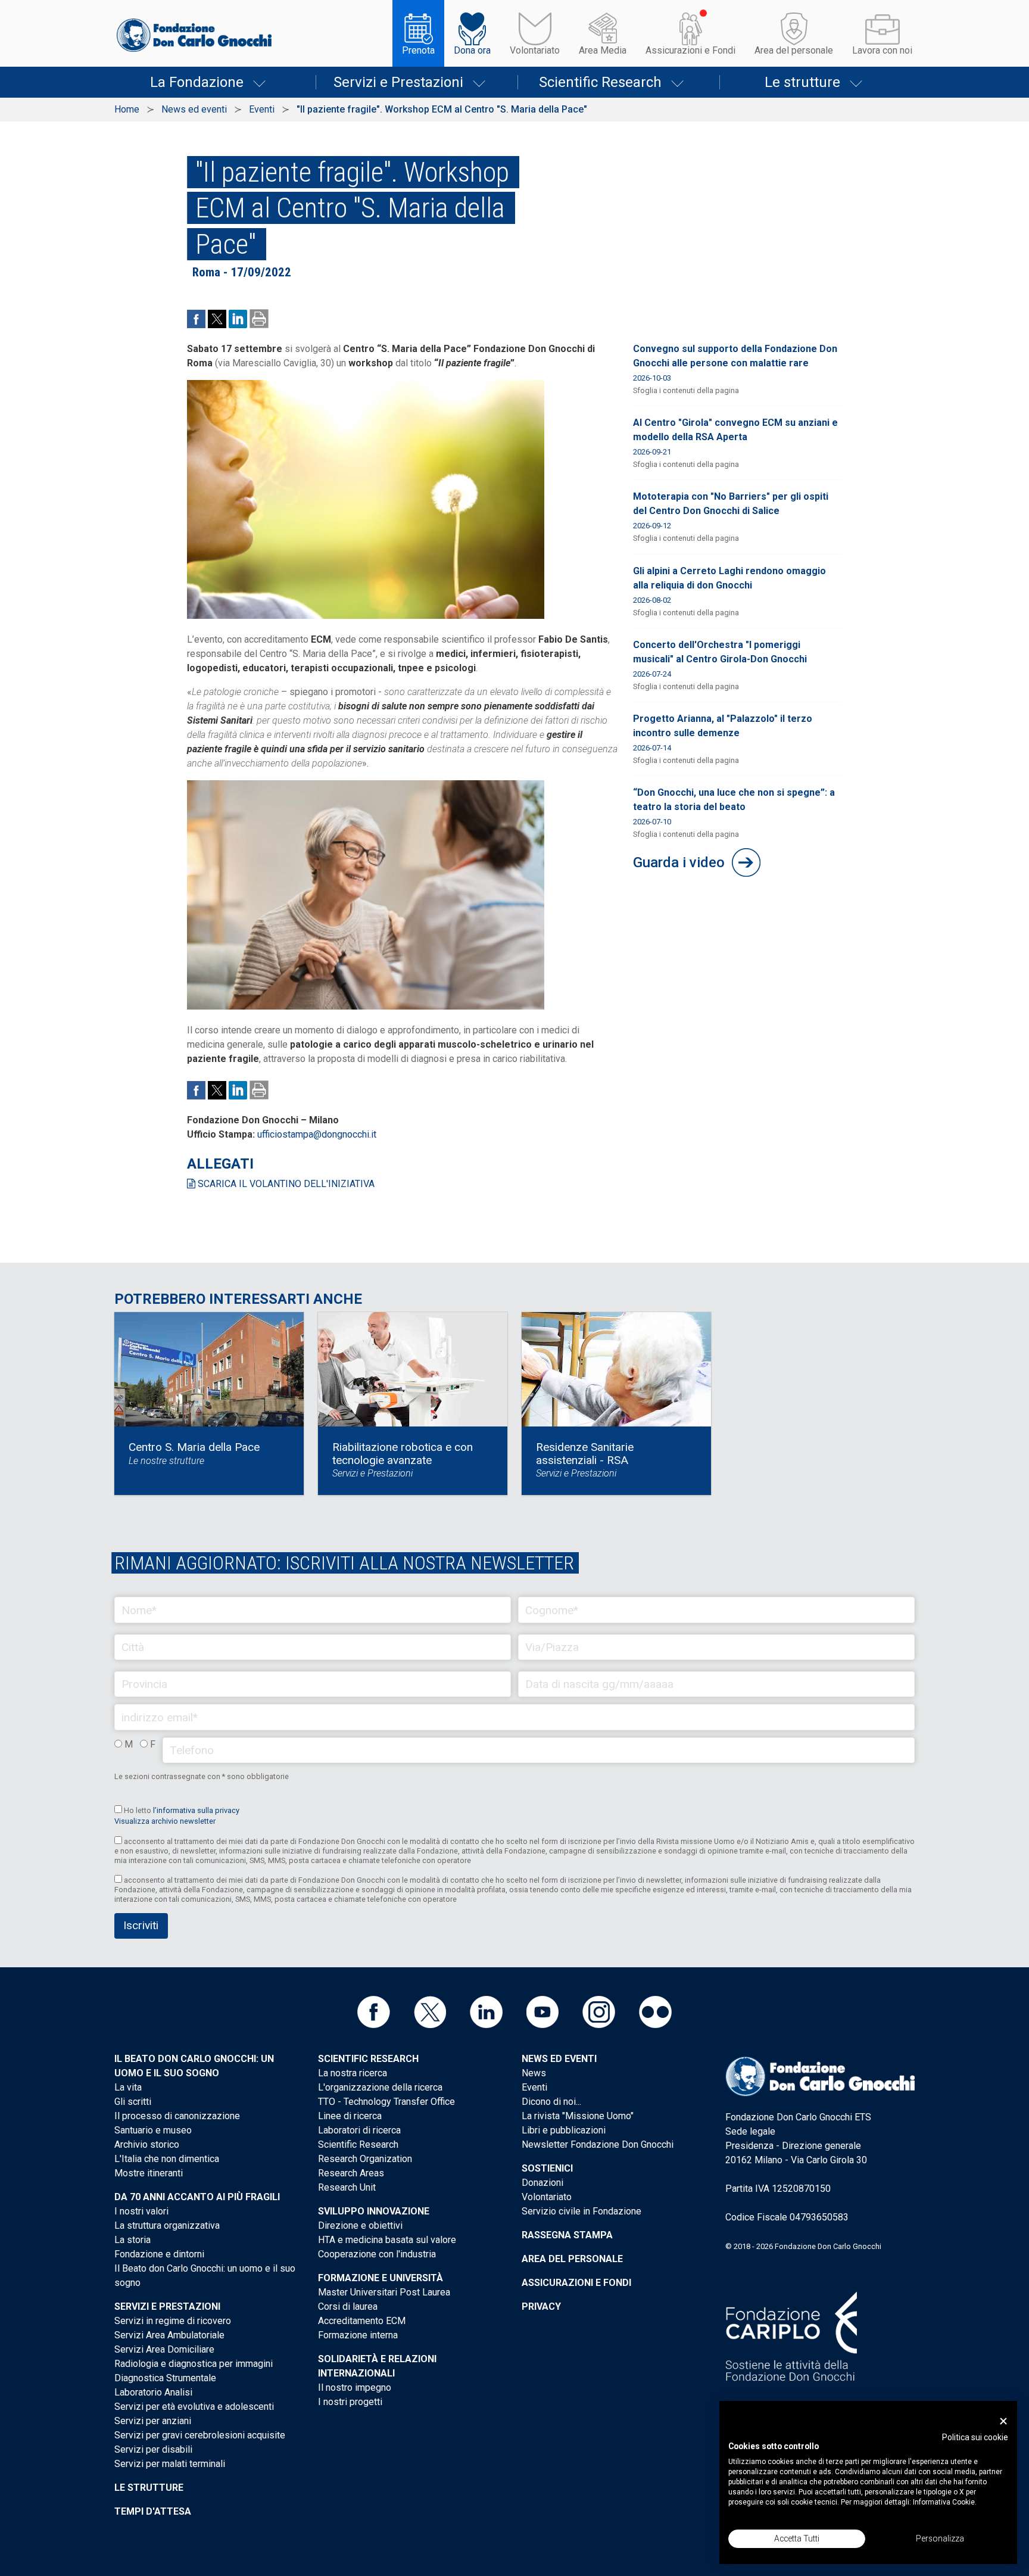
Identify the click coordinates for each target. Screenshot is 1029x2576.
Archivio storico (147, 2144)
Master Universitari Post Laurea (384, 2292)
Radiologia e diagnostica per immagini (194, 2364)
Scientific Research (600, 82)
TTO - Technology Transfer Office (386, 2102)
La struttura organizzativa (167, 2225)
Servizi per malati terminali (170, 2464)
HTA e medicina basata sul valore (387, 2240)
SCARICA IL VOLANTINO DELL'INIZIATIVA (285, 1184)
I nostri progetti (350, 2402)
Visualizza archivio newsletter (165, 1821)
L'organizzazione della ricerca (380, 2087)
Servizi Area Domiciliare (164, 2349)
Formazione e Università (381, 2278)
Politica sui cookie (975, 2437)
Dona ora (472, 50)
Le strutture (802, 82)
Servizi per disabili (153, 2449)
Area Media (603, 50)
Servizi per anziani (153, 2421)
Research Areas (351, 2173)
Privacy (541, 2306)
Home (127, 109)
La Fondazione (197, 82)
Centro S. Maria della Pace (194, 1447)
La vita (128, 2087)
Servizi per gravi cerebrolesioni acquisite (200, 2435)
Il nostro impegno (355, 2387)
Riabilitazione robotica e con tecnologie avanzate (403, 1454)
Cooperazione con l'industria (377, 2254)
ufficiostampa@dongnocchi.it (317, 1134)
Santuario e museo (153, 2130)
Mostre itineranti (149, 2173)
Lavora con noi (882, 50)
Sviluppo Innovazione (374, 2211)
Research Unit (347, 2187)
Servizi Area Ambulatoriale (169, 2335)
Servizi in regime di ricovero (173, 2321)
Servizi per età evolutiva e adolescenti (194, 2407)
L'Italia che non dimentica (167, 2159)
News (534, 2073)
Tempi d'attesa (153, 2511)
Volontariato (535, 50)
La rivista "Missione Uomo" (578, 2116)
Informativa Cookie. (945, 2502)
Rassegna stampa (567, 2235)
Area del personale (794, 50)
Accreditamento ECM (362, 2321)
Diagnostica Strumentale (165, 2378)
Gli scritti (133, 2102)
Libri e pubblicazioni (564, 2130)
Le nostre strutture (166, 1461)
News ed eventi (194, 109)
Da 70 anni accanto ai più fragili (197, 2197)
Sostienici (547, 2168)
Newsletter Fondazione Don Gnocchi (598, 2144)
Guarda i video (679, 862)
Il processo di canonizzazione (177, 2116)
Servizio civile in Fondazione (581, 2211)
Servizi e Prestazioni (398, 82)
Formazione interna (358, 2335)
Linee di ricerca (350, 2116)
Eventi (262, 109)
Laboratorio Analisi (153, 2392)
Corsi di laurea (348, 2306)
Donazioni (542, 2183)
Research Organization (365, 2159)
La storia (132, 2240)
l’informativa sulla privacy (196, 1810)
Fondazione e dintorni (159, 2254)
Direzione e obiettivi (360, 2225)
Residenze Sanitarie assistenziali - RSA (585, 1454)
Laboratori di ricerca (359, 2130)
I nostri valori (141, 2211)
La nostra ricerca (353, 2073)
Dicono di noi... (551, 2102)
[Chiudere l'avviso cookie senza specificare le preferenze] (1003, 2421)
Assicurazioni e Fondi (690, 50)
